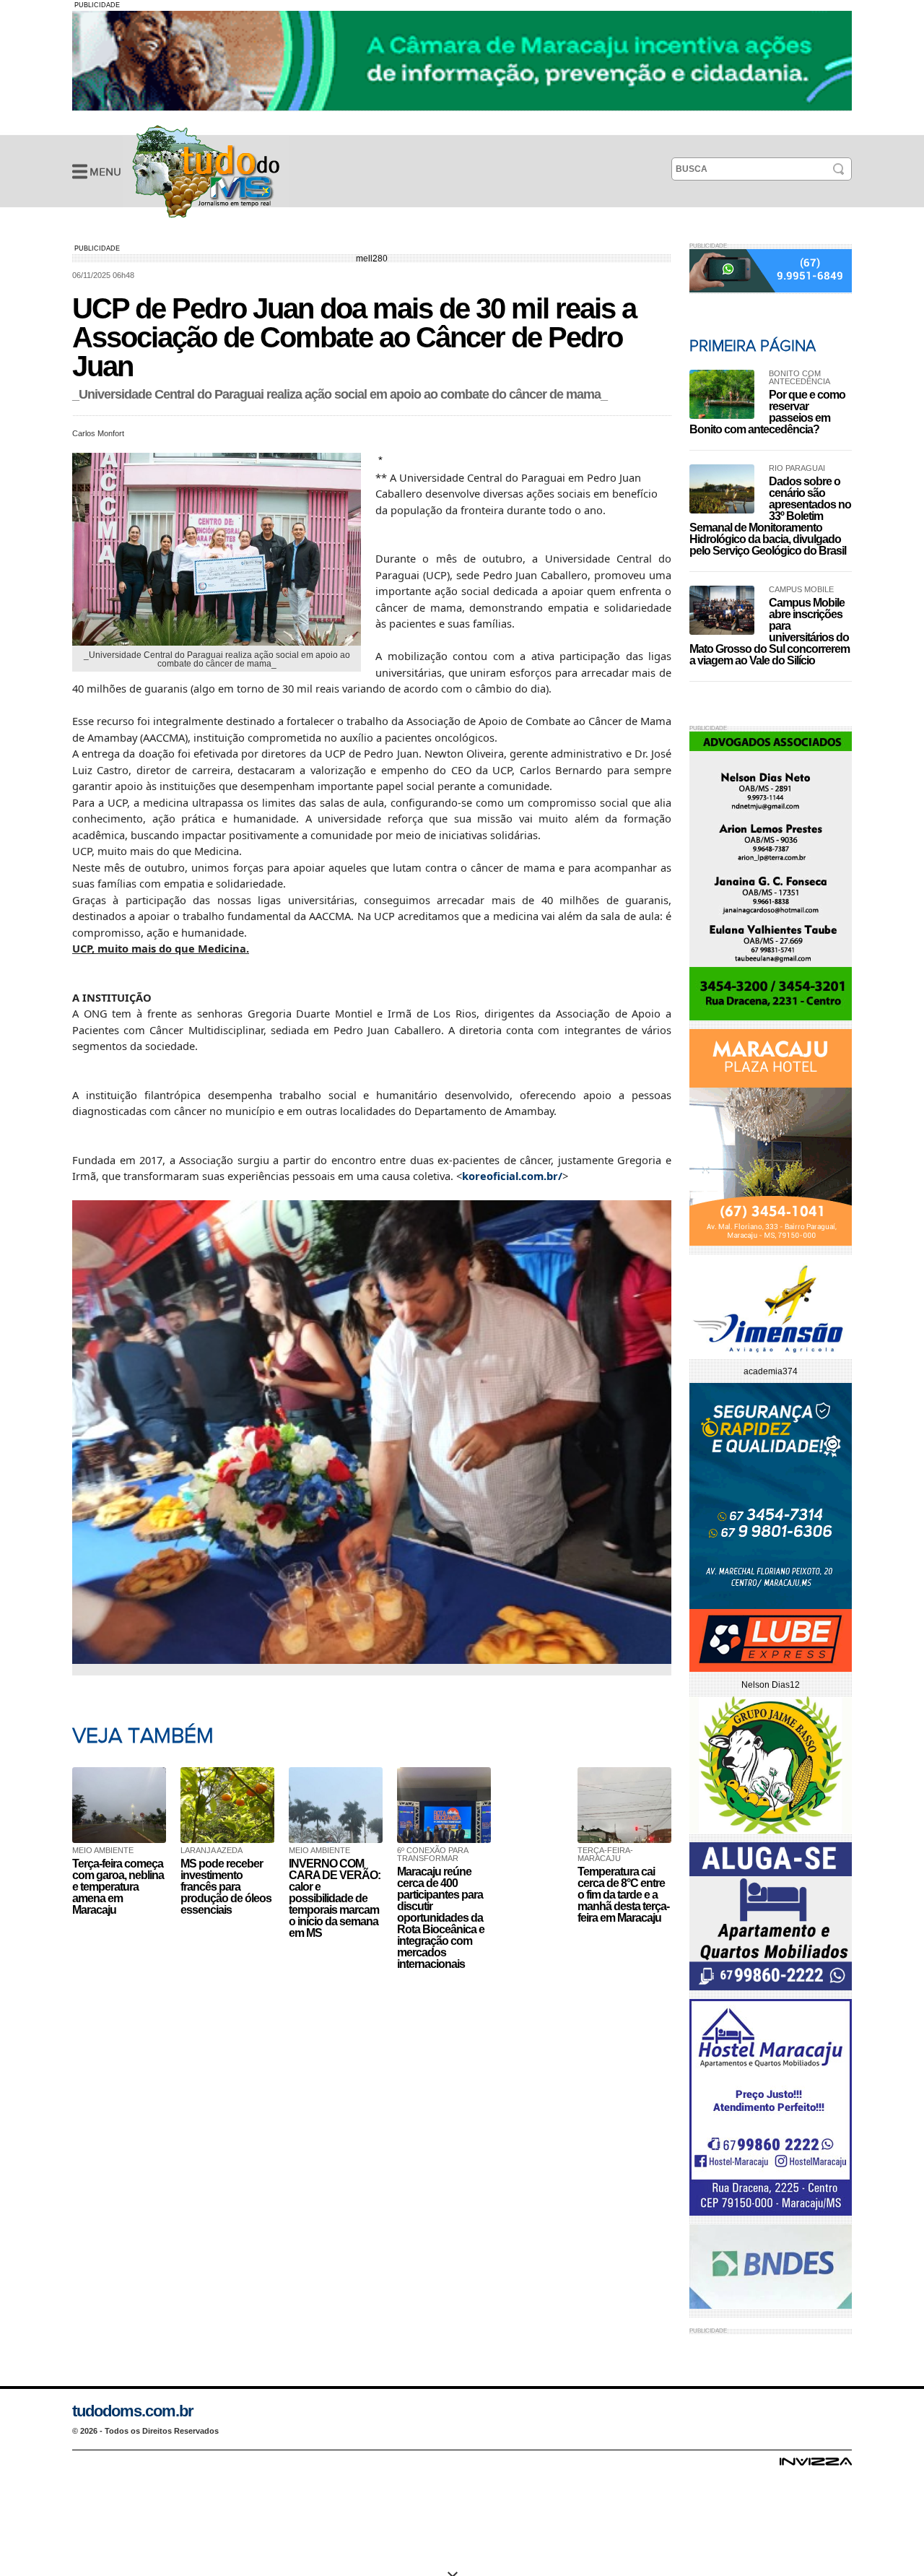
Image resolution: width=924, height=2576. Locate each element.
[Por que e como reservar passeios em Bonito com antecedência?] (722, 394)
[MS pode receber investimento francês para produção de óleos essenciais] (231, 1805)
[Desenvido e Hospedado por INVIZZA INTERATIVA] (816, 2466)
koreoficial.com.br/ (512, 1176)
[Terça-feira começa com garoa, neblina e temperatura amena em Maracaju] (123, 1805)
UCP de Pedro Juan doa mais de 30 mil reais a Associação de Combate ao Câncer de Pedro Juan (206, 171)
